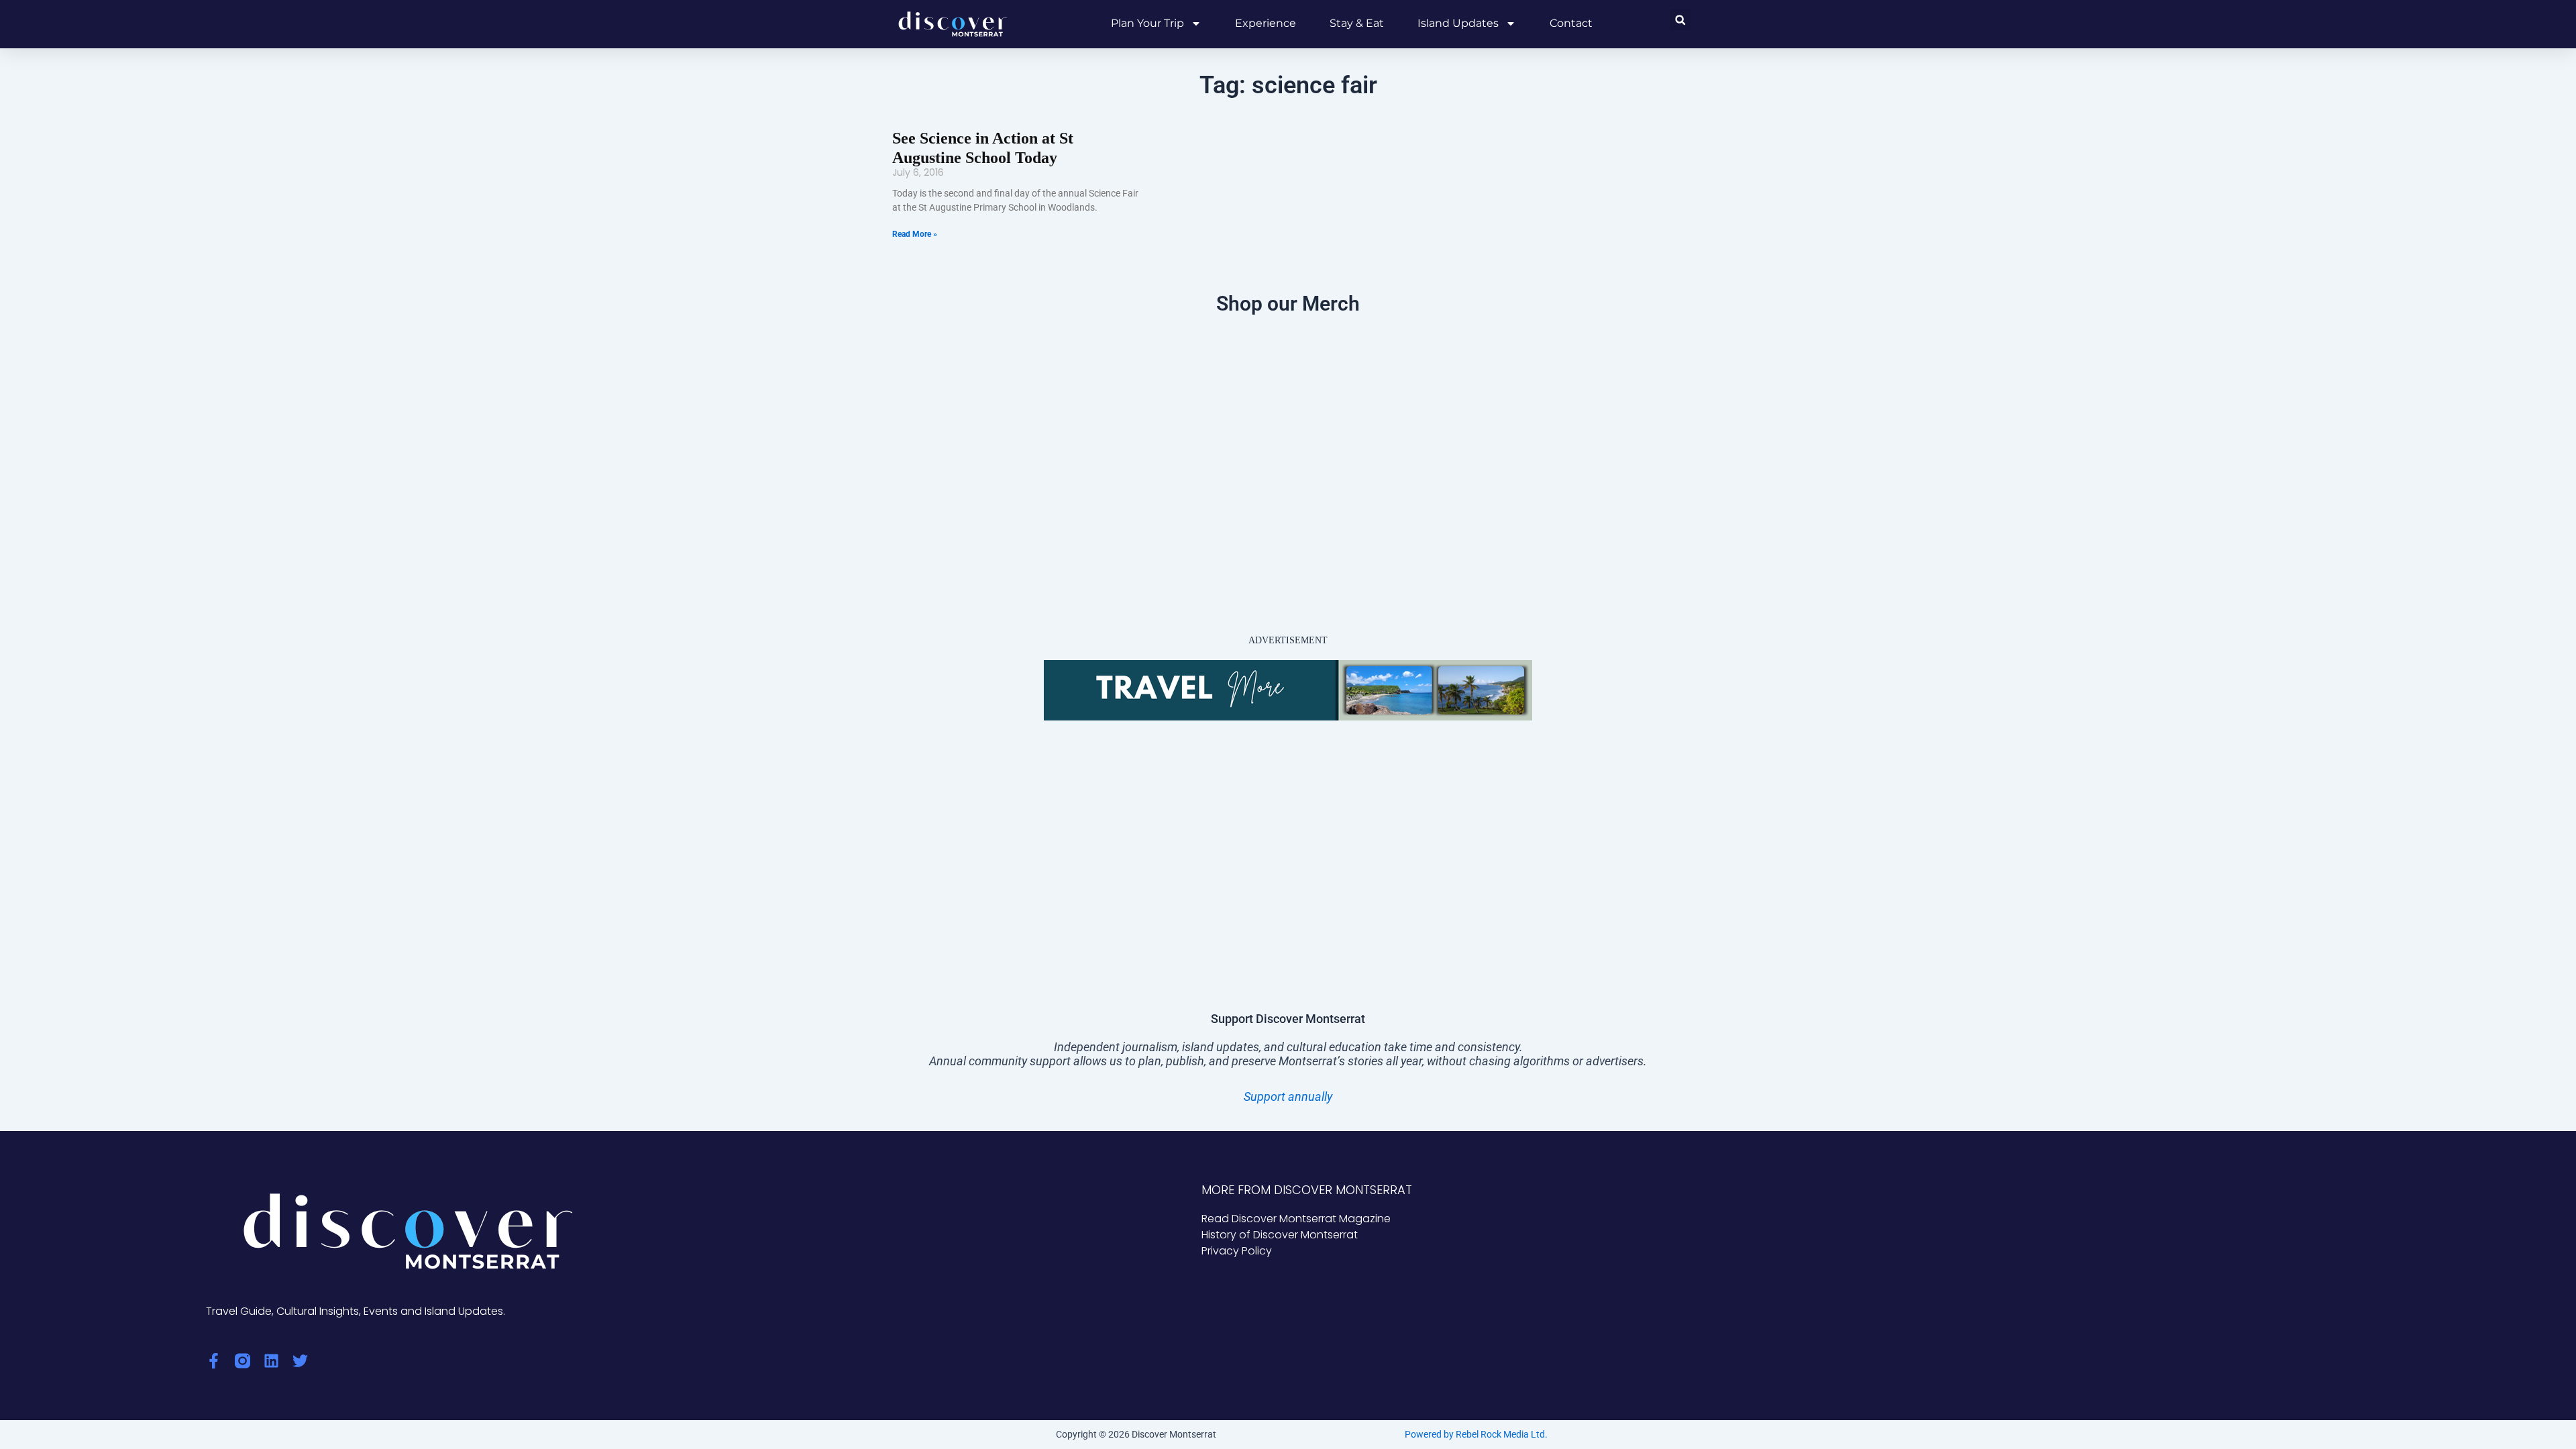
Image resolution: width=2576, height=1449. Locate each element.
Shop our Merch (1288, 304)
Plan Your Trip (1147, 23)
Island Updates (1458, 23)
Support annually (1288, 1096)
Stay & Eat (1357, 23)
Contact (1571, 23)
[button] (1680, 20)
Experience (1266, 23)
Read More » (915, 234)
